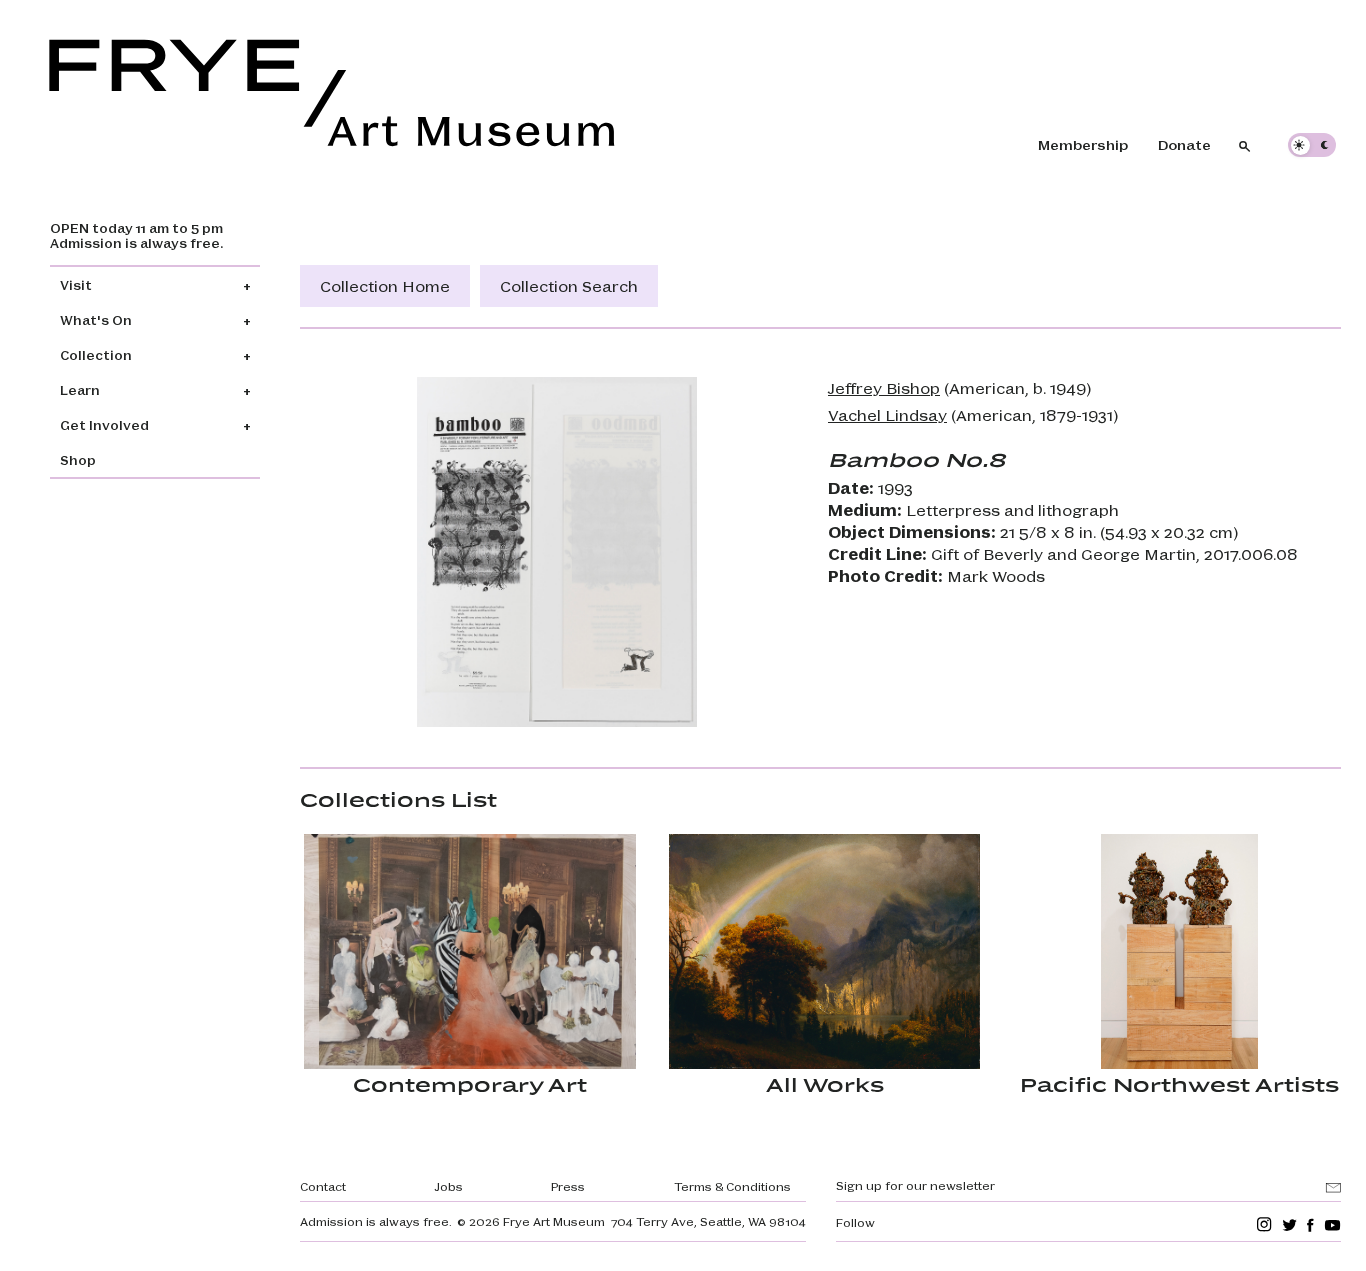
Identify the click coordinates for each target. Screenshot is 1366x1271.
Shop (78, 459)
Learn (80, 389)
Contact (323, 1186)
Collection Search (569, 285)
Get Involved (104, 424)
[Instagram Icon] (1264, 1224)
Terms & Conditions (732, 1186)
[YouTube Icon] (1332, 1224)
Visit (76, 284)
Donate (1184, 144)
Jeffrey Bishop (884, 387)
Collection (96, 354)
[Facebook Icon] (1310, 1224)
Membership (1083, 144)
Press (568, 1186)
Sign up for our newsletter (915, 1185)
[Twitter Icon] (1289, 1224)
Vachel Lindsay (887, 414)
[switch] (1312, 145)
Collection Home (385, 285)
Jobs (448, 1186)
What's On (96, 319)
